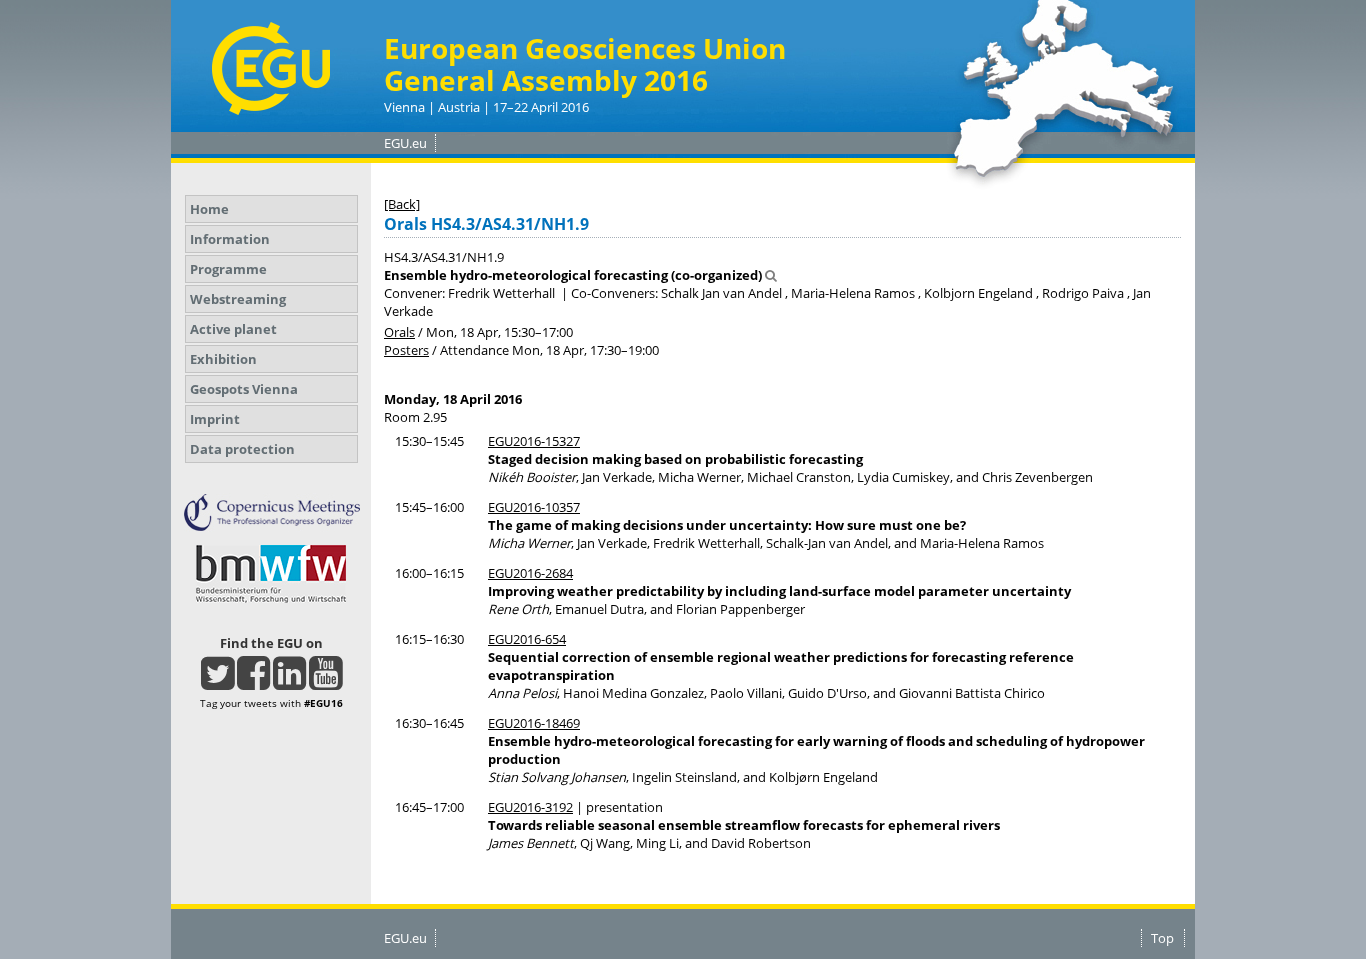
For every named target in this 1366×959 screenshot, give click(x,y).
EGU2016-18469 (534, 723)
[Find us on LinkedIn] (289, 682)
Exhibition (223, 359)
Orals (399, 332)
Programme (228, 269)
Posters (406, 350)
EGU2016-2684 (530, 573)
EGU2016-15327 (534, 441)
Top (1162, 938)
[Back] (402, 204)
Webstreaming (238, 299)
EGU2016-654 (527, 639)
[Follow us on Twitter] (217, 682)
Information (230, 239)
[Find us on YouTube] (325, 682)
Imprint (215, 419)
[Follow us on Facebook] (253, 682)
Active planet (233, 329)
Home (209, 209)
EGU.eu (405, 143)
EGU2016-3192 (530, 807)
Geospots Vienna (244, 389)
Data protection (242, 449)
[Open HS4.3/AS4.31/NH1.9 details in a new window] (771, 275)
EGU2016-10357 (534, 507)
